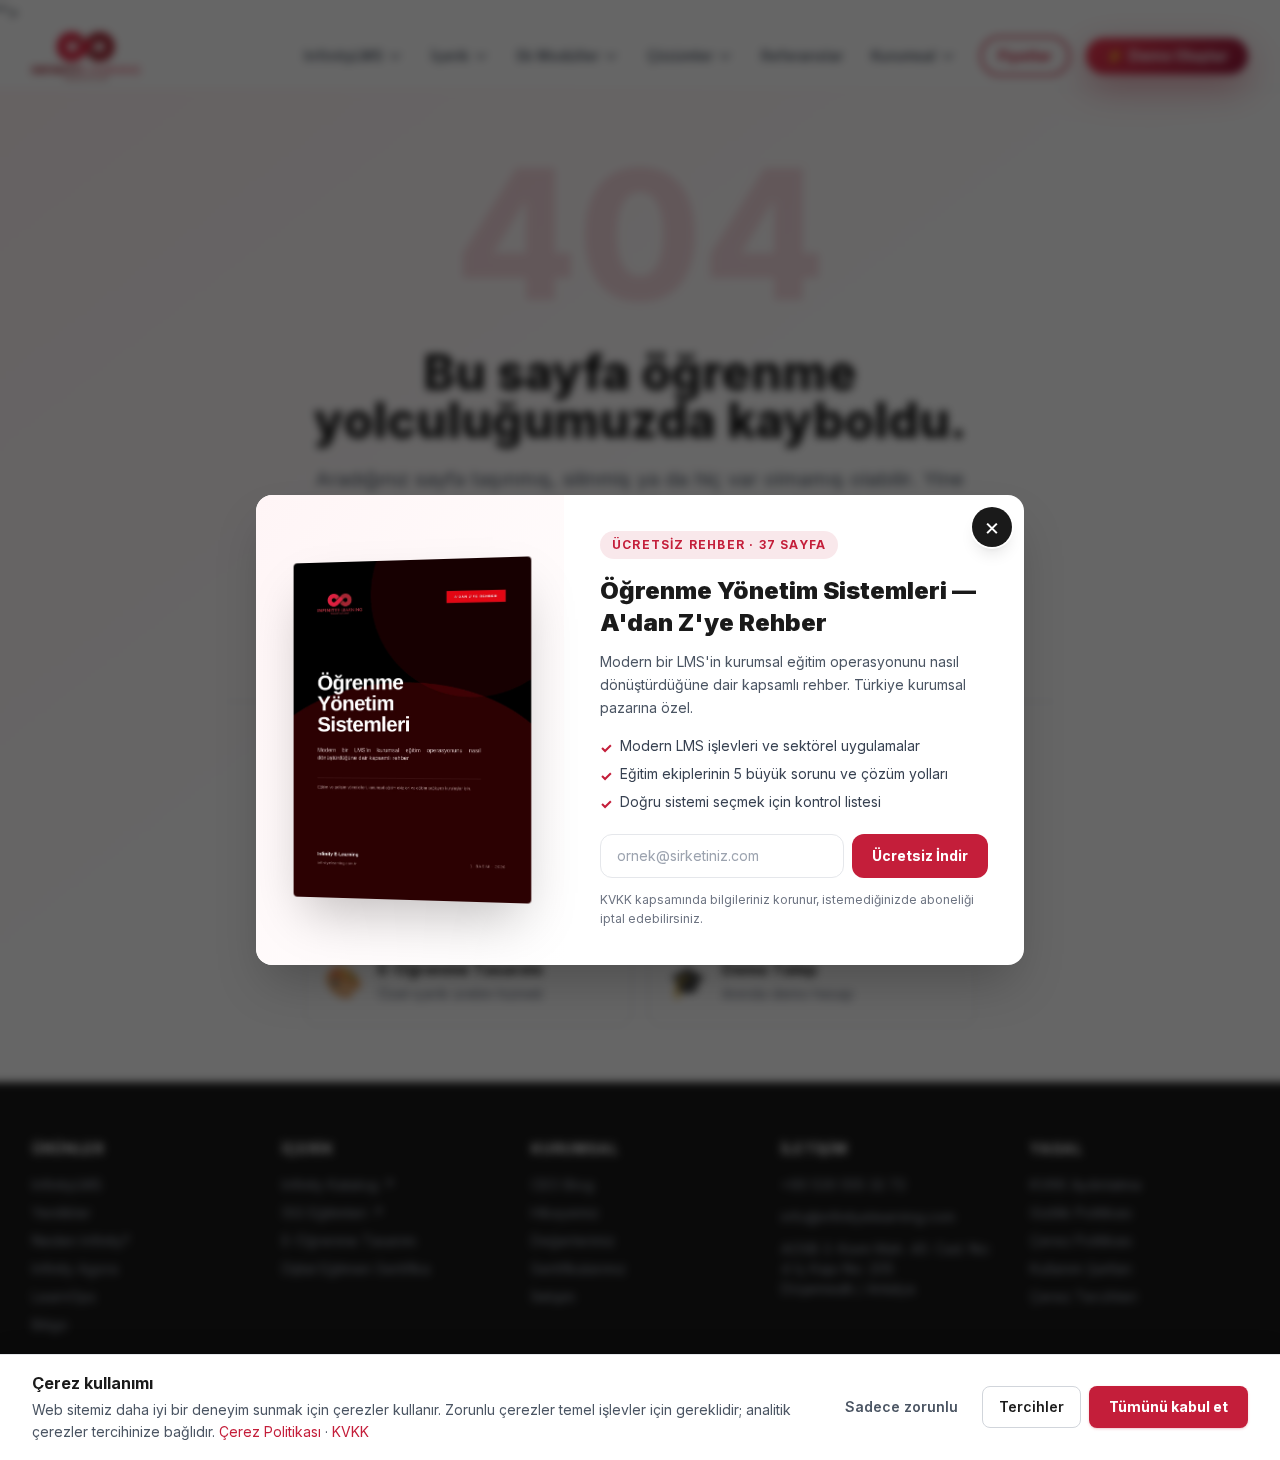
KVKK (350, 1431)
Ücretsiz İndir (920, 855)
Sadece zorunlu (901, 1406)
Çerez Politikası (270, 1431)
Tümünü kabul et (1168, 1406)
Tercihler (1031, 1406)
